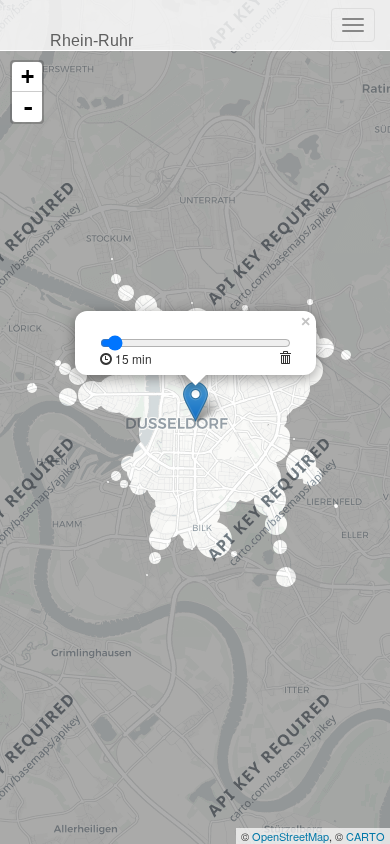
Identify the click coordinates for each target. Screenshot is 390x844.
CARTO (365, 836)
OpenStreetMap (290, 836)
